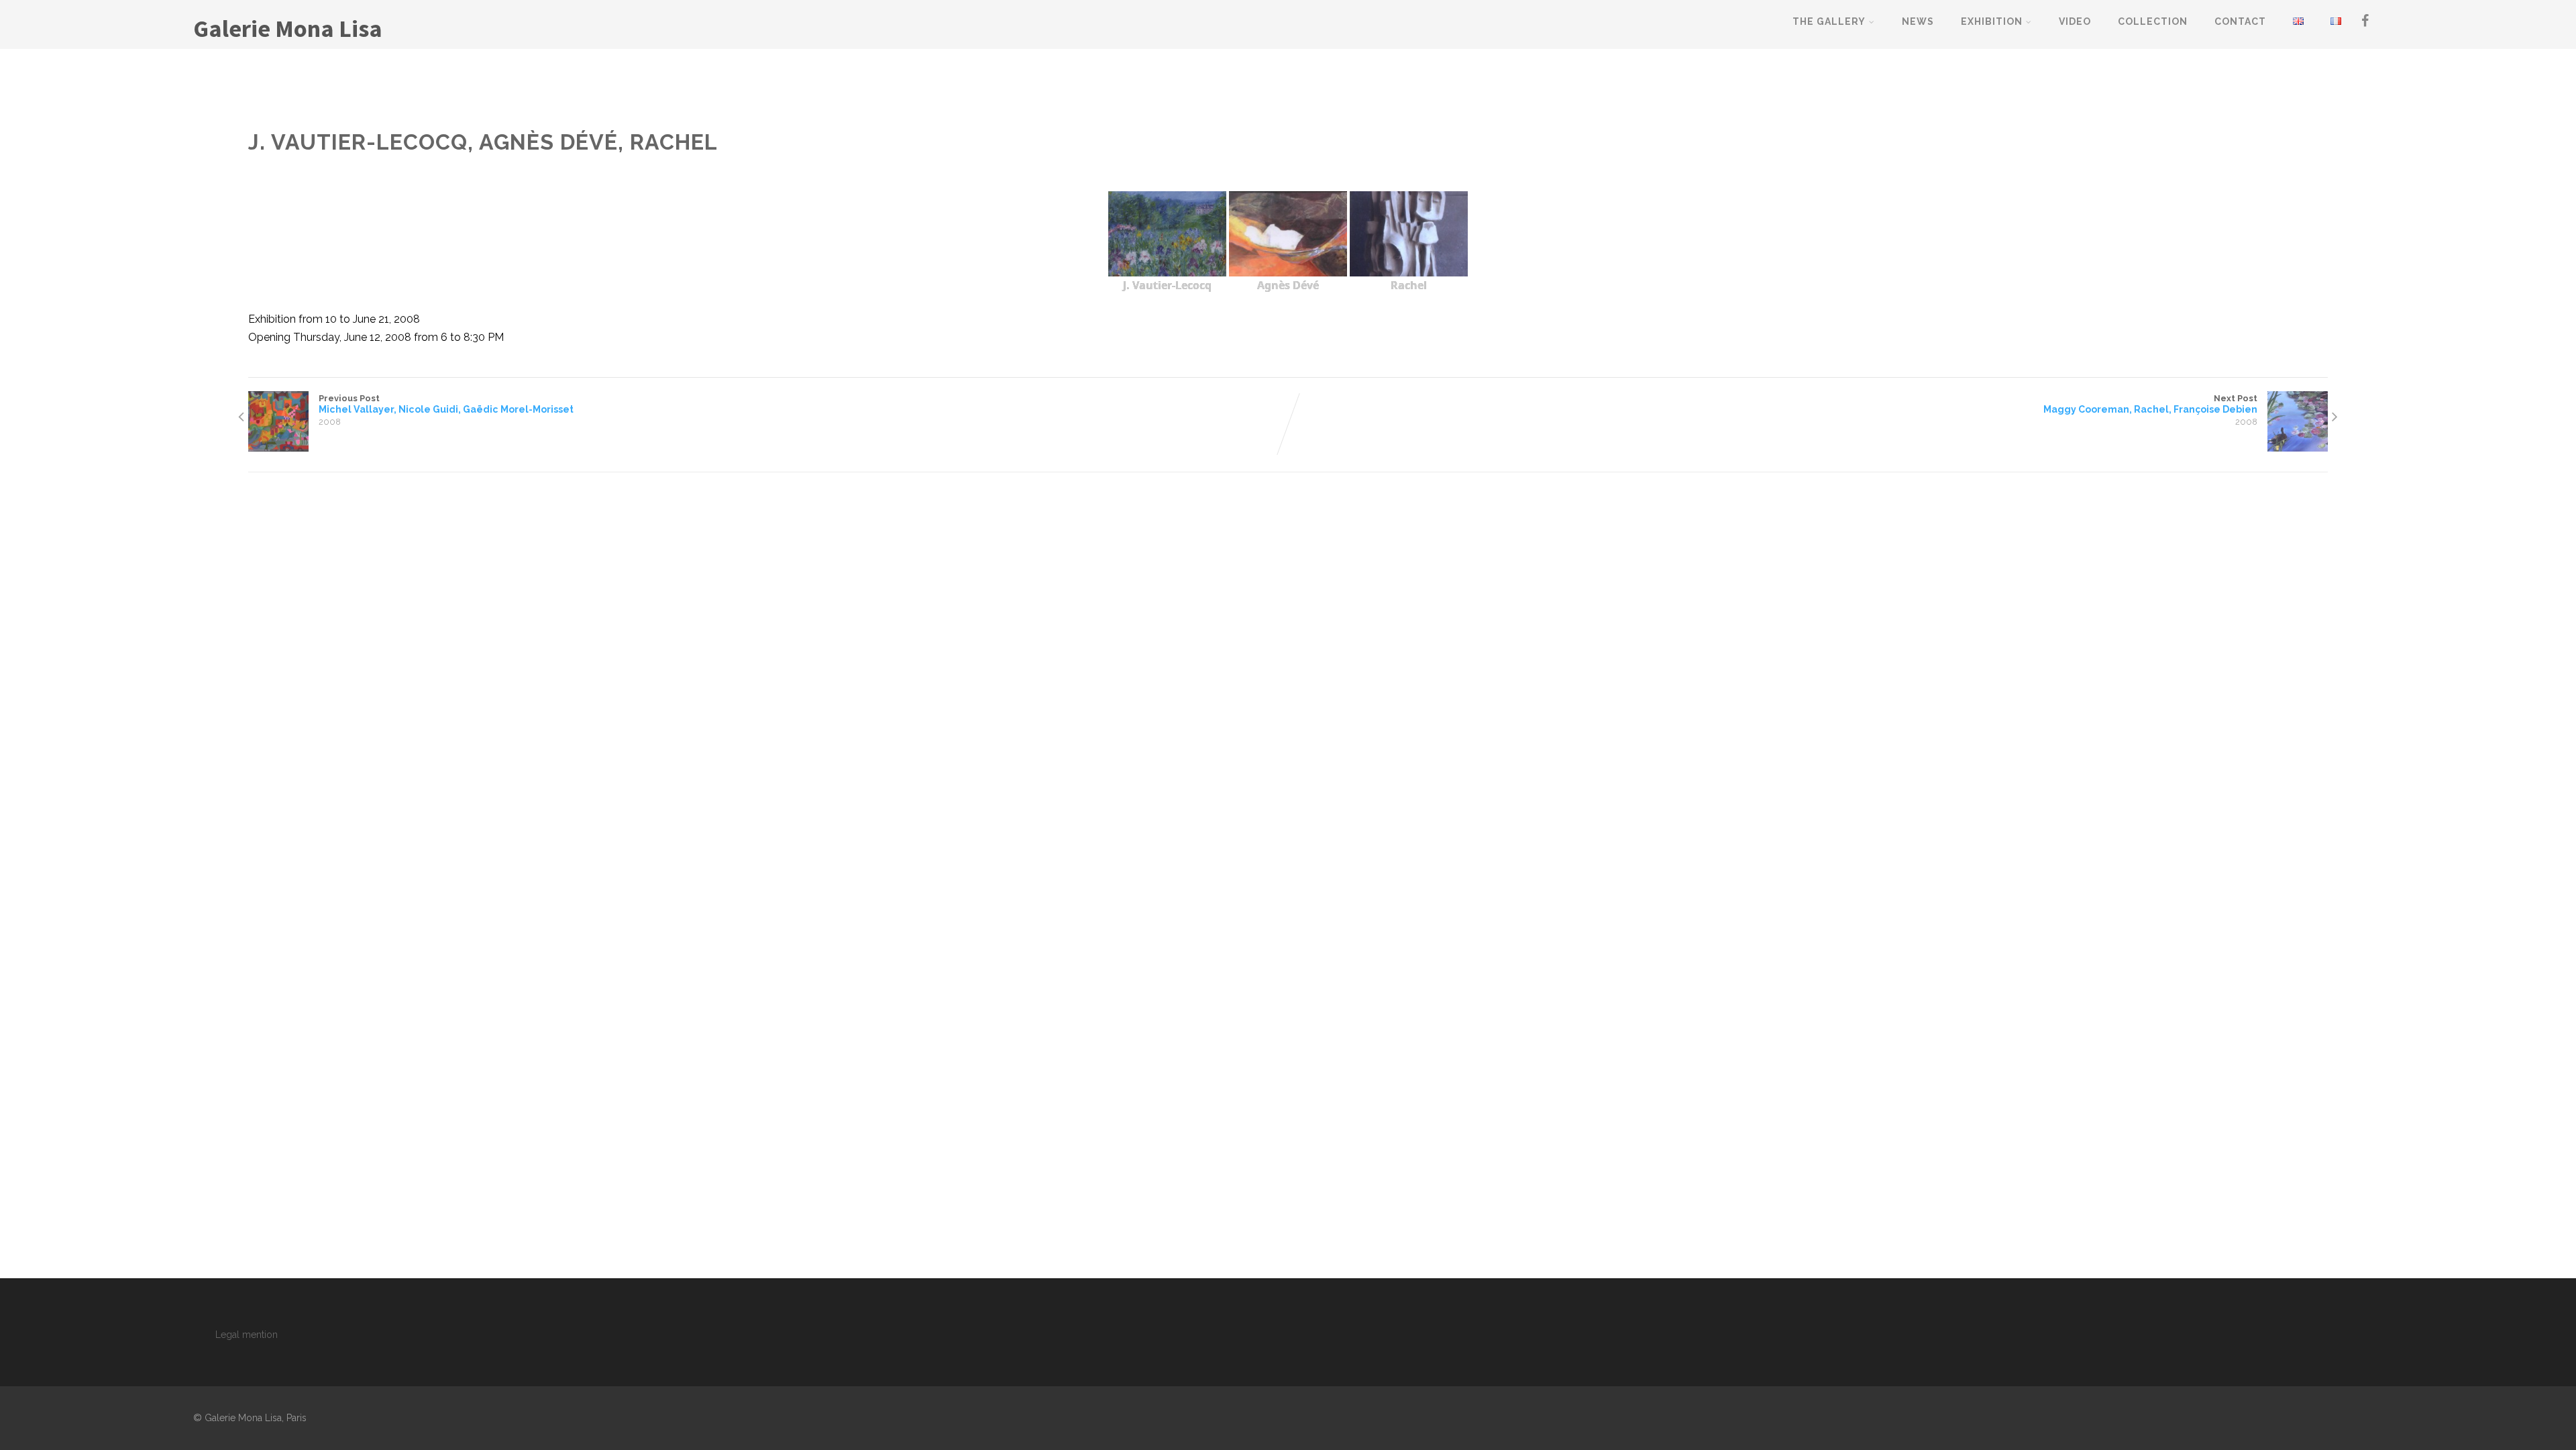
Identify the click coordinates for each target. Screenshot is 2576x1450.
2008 (330, 422)
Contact (2240, 21)
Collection (2153, 21)
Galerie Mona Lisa (288, 29)
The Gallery (1829, 21)
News (1918, 21)
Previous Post (446, 404)
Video (2075, 21)
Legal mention (247, 1335)
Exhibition (1992, 21)
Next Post (2150, 404)
